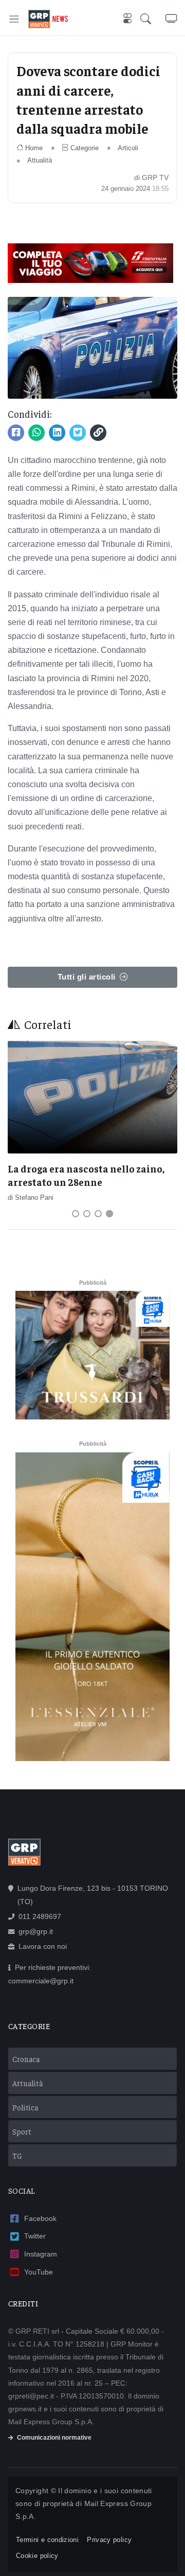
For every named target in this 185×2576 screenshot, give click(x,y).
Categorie (85, 148)
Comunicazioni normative (54, 2438)
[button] (153, 19)
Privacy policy (109, 2540)
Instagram (41, 2254)
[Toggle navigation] (14, 19)
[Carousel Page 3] (98, 1214)
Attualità (40, 160)
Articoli (128, 148)
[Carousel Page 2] (87, 1214)
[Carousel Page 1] (76, 1214)
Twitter (35, 2236)
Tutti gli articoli (87, 977)
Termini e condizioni (47, 2540)
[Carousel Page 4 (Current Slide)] (109, 1214)
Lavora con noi (43, 1946)
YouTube (39, 2272)
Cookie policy (37, 2556)
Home (34, 148)
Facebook (40, 2218)
